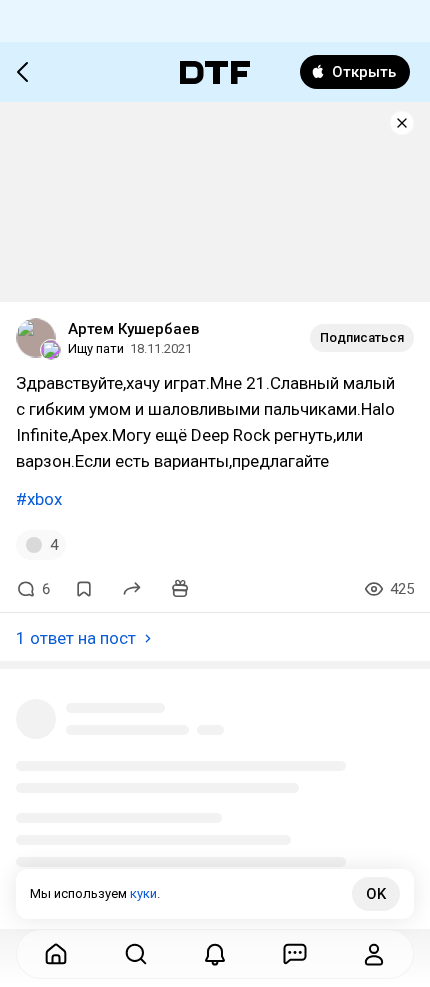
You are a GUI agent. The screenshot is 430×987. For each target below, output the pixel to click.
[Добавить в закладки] (84, 589)
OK (376, 894)
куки (143, 893)
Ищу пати (96, 348)
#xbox (39, 499)
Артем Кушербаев (133, 329)
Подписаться (362, 337)
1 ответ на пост (76, 638)
